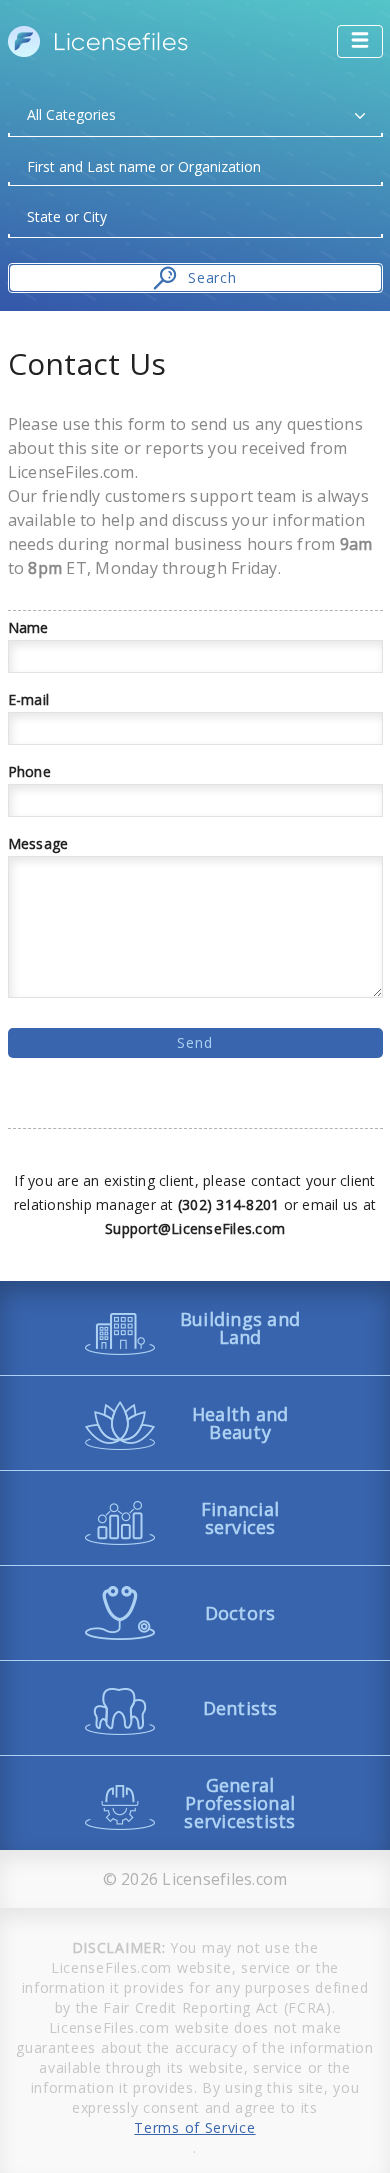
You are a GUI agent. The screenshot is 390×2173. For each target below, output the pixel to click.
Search (212, 277)
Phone (29, 772)
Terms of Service (194, 2127)
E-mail (29, 700)
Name (28, 628)
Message (38, 844)
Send (195, 1042)
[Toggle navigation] (360, 41)
